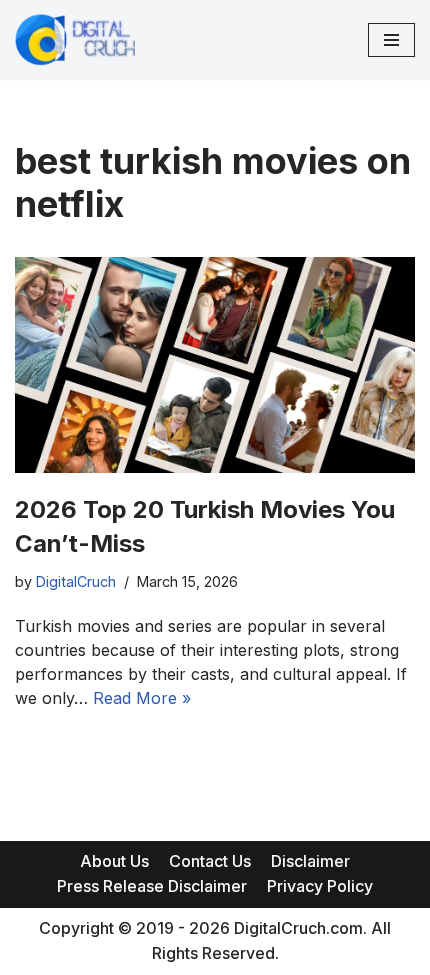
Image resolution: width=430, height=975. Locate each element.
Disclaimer (310, 861)
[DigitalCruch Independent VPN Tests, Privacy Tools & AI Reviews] (75, 40)
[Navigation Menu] (391, 40)
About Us (114, 861)
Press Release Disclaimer (152, 886)
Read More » (142, 698)
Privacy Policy (320, 886)
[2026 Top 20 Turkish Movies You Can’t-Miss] (215, 365)
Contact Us (210, 861)
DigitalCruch (76, 581)
